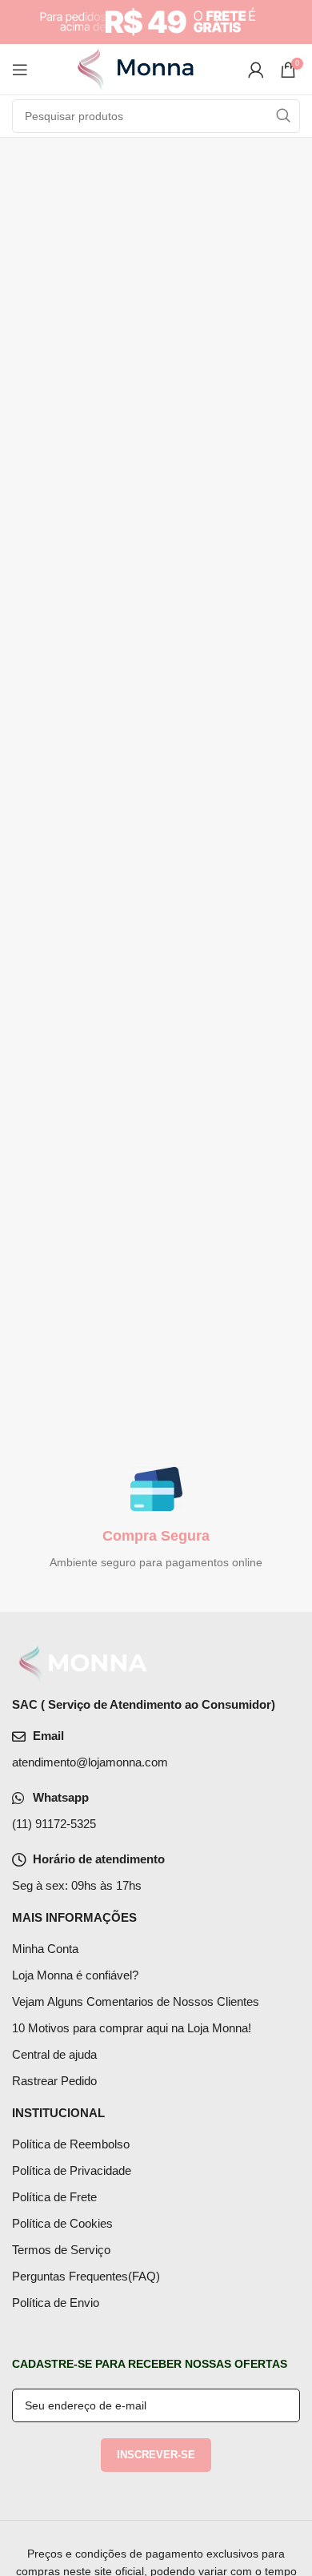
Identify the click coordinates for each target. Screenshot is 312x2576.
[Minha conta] (256, 70)
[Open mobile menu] (20, 70)
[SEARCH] (283, 116)
